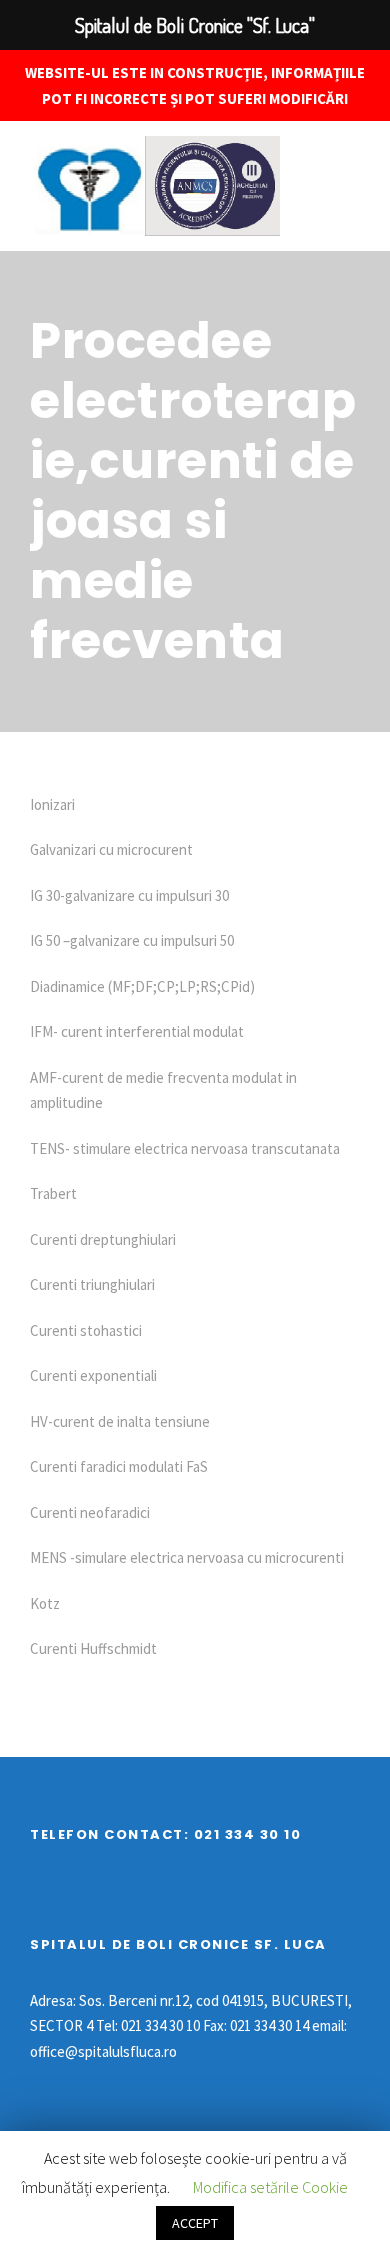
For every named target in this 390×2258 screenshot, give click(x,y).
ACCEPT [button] (195, 2223)
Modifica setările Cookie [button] (270, 2187)
